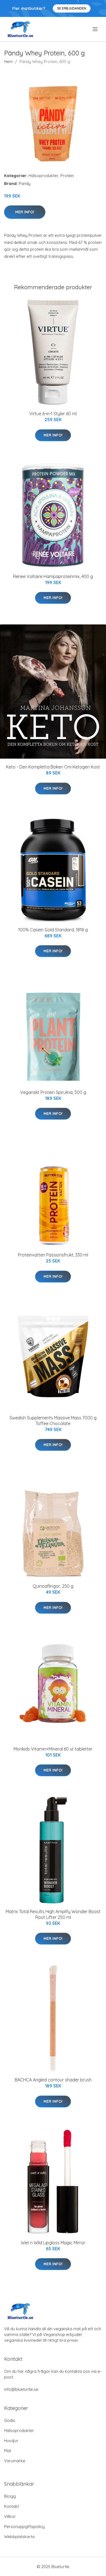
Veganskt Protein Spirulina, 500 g (53, 1092)
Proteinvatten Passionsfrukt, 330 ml (53, 1255)
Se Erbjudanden (72, 8)
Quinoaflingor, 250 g (53, 1586)
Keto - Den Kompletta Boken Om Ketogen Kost (53, 767)
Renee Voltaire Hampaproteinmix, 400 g (53, 576)
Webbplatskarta (19, 2537)
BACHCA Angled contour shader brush (53, 2080)
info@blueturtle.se (21, 2389)
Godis (10, 2420)
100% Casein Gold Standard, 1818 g (53, 930)
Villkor (10, 2516)
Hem (8, 62)
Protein (67, 176)
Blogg (10, 2496)
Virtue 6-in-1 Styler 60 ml (53, 414)
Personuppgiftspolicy (24, 2526)
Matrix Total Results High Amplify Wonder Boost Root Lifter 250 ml (53, 1914)
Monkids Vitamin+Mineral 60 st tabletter (53, 1749)
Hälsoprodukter (43, 176)
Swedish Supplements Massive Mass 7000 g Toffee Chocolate (53, 1421)
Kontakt (12, 2506)
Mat (8, 2451)
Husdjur (11, 2441)
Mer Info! (25, 212)
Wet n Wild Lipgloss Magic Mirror (53, 2243)
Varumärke (15, 2461)
